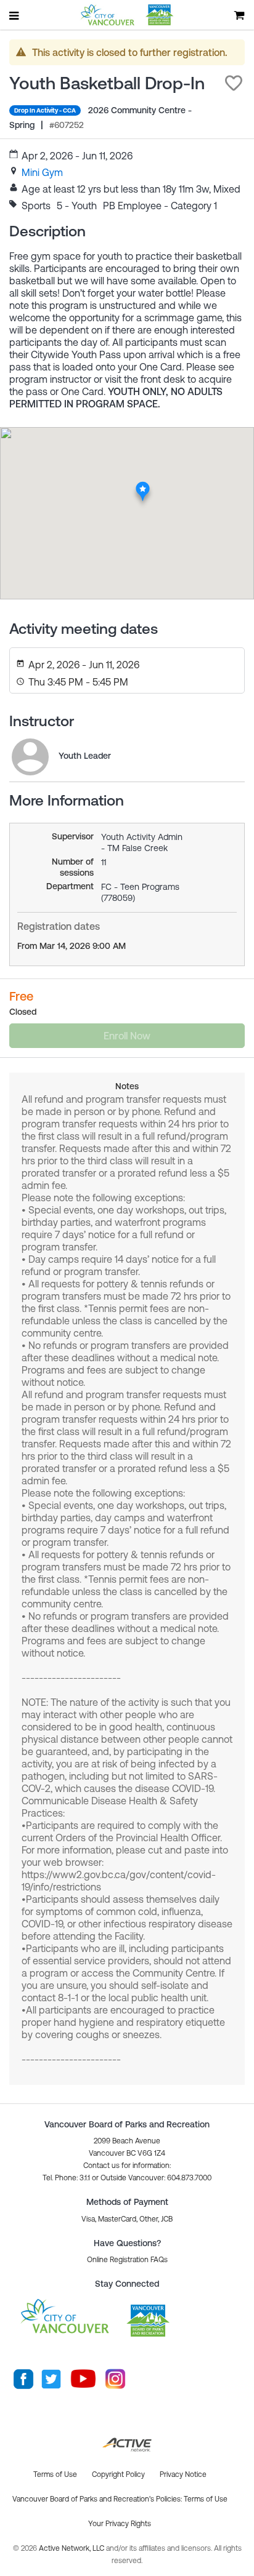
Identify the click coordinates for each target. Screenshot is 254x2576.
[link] (42, 172)
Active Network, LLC (72, 2548)
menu (15, 15)
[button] (234, 83)
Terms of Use (206, 2499)
